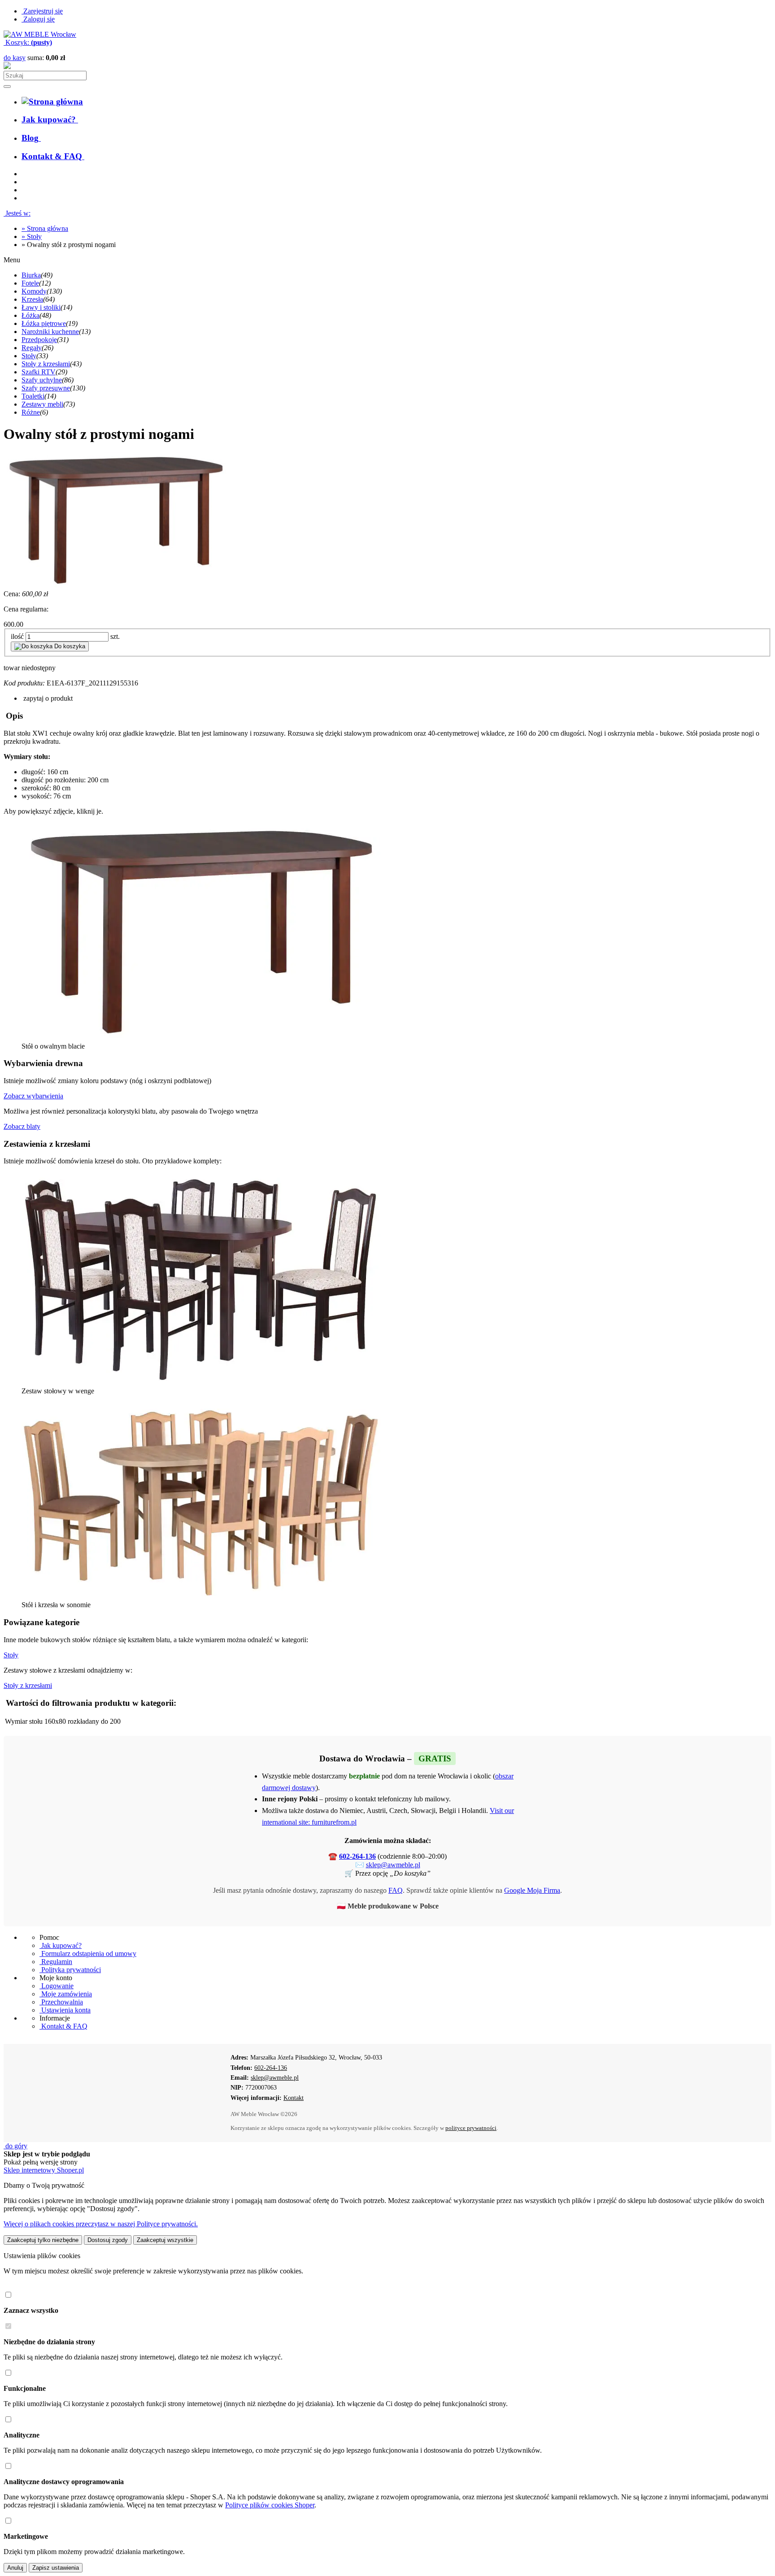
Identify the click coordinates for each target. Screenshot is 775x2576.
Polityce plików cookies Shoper (270, 2505)
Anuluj (15, 2568)
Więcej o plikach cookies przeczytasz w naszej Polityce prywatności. (101, 2224)
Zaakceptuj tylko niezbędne (43, 2240)
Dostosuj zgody (108, 2240)
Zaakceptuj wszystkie (165, 2240)
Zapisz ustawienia (56, 2568)
